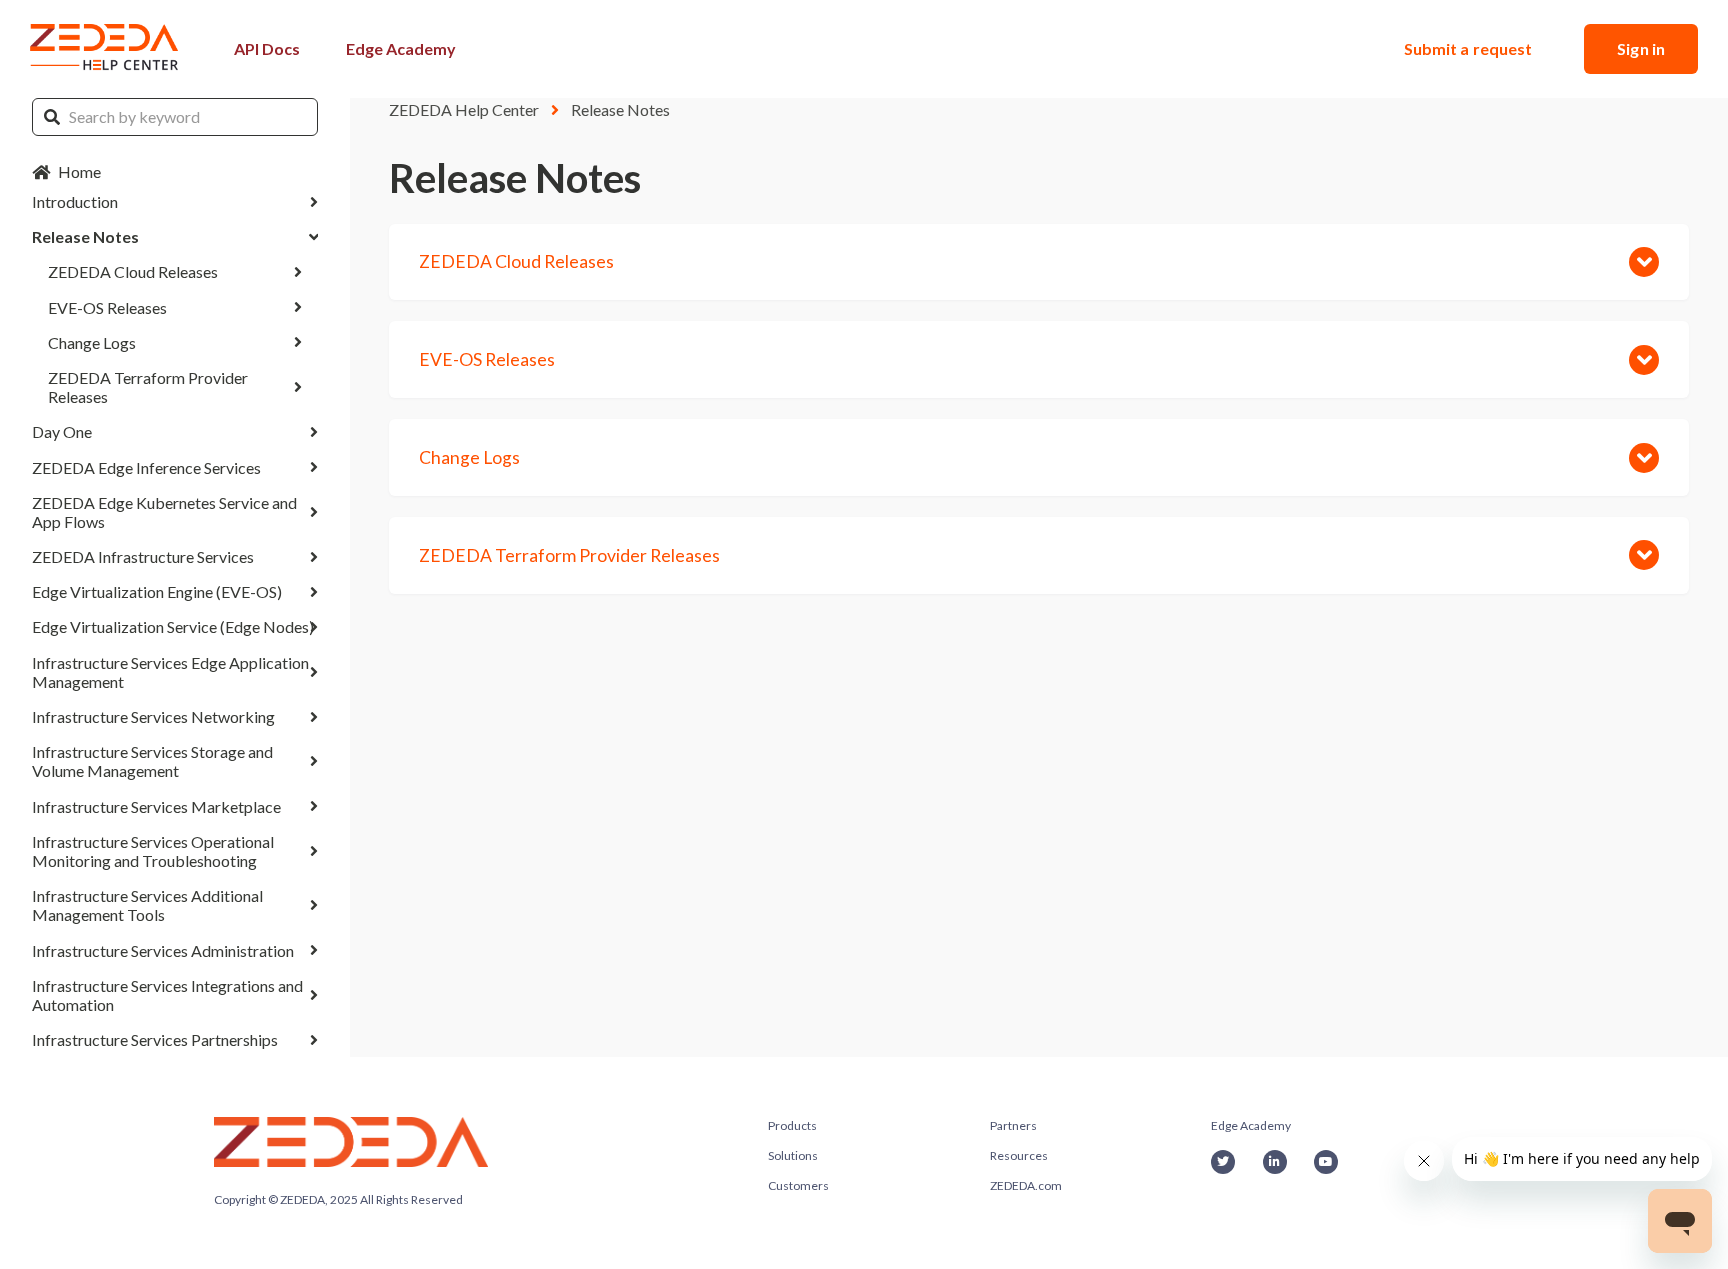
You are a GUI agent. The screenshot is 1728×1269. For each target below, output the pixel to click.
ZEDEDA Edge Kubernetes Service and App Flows (164, 512)
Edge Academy (401, 48)
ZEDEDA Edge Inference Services (146, 467)
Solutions (793, 1155)
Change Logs (92, 342)
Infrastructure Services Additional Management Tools (147, 905)
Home (79, 171)
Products (792, 1125)
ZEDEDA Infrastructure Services (143, 556)
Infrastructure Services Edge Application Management (170, 672)
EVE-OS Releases (107, 307)
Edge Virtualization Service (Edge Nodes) (173, 626)
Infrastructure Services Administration (163, 950)
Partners (1013, 1125)
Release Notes (85, 236)
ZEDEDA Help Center (464, 109)
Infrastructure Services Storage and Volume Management (152, 761)
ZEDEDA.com (1026, 1185)
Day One (62, 431)
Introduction (75, 201)
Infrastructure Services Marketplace (156, 806)
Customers (798, 1185)
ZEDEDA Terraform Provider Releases (148, 387)
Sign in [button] (1641, 48)
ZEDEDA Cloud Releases (133, 271)
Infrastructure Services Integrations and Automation (167, 995)
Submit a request (1468, 48)
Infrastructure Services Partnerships (155, 1039)
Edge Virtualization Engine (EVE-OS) (157, 591)
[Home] (105, 49)
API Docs (267, 48)
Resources (1019, 1155)
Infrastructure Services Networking (153, 716)
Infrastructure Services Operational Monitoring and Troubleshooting (153, 851)
